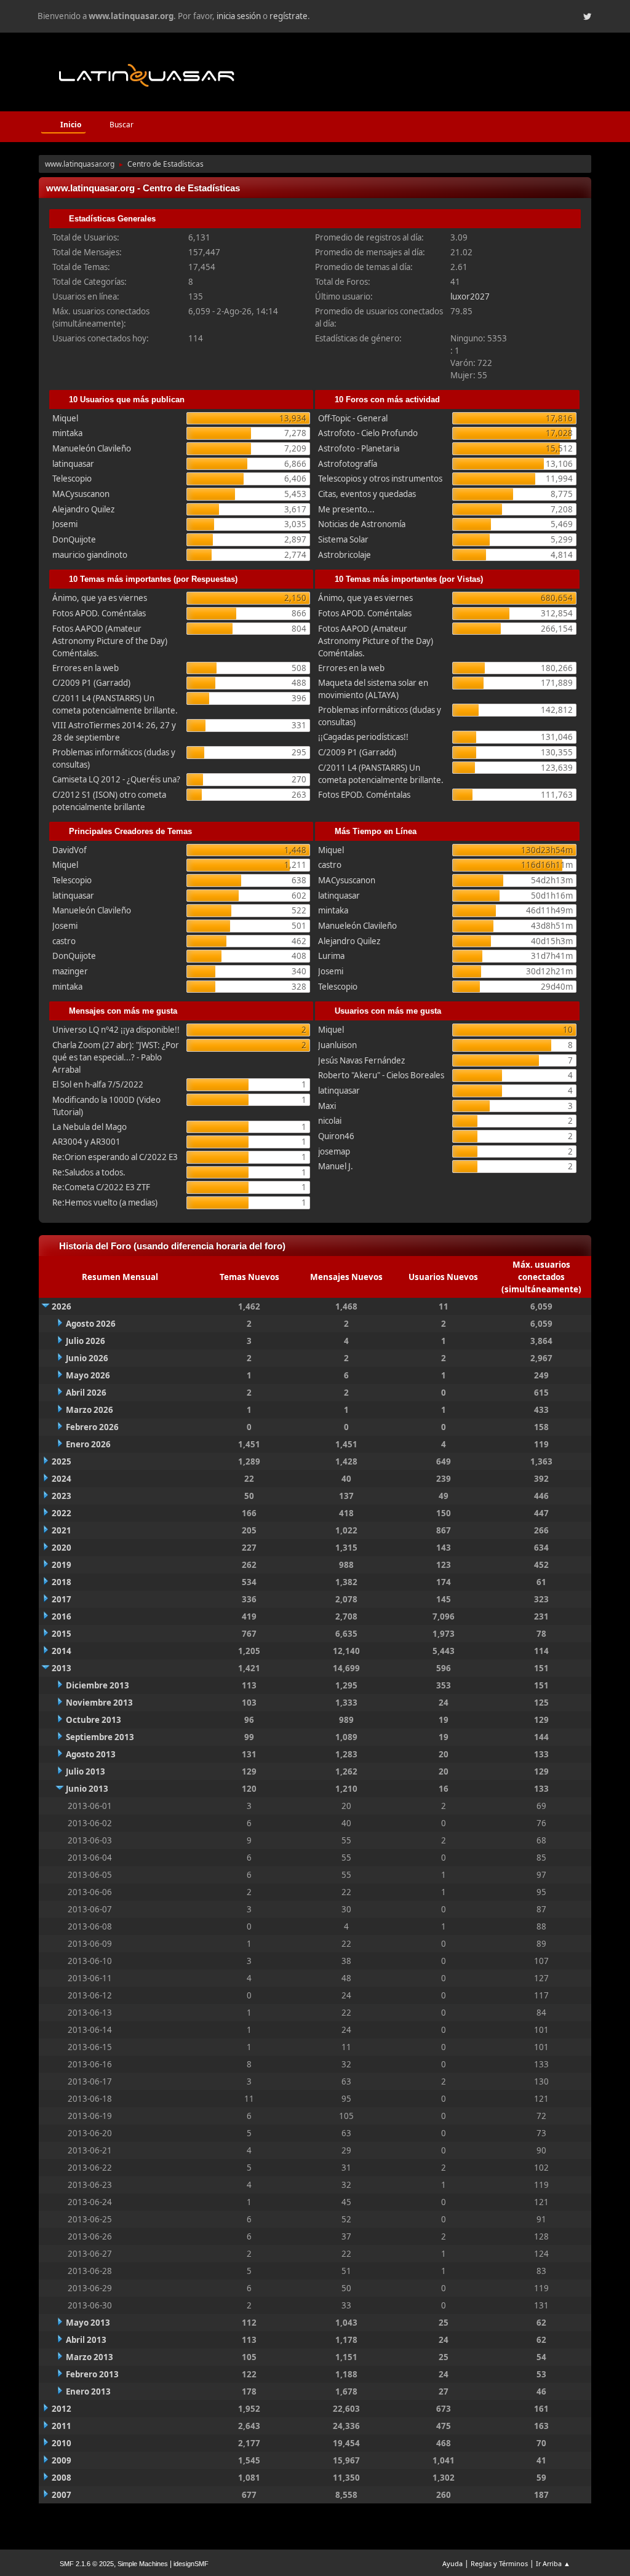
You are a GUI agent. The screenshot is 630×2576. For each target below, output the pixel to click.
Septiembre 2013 (100, 1737)
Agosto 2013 (91, 1754)
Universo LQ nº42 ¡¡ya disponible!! (116, 1030)
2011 (62, 2426)
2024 (62, 1479)
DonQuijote (74, 539)
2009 (62, 2460)
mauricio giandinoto (90, 555)
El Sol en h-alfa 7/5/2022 (98, 1084)
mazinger (70, 971)
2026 (62, 1306)
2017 (62, 1599)
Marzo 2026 (90, 1410)
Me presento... (346, 509)
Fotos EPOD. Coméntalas (364, 795)
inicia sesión (239, 16)
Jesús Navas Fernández (361, 1060)
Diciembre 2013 (98, 1685)
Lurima (331, 956)
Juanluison (337, 1045)
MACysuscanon (81, 494)
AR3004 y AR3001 (86, 1142)
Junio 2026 (87, 1358)
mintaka (67, 433)
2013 (62, 1668)
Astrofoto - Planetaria (359, 448)
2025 (62, 1461)
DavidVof (70, 850)
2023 (62, 1496)
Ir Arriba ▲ (553, 2563)
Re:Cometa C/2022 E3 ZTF (101, 1187)
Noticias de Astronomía (362, 524)
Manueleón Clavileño (92, 448)
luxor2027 (470, 296)
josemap (334, 1151)
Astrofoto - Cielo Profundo (368, 433)
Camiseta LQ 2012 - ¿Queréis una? (116, 779)
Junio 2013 (87, 1789)
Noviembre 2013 (99, 1703)
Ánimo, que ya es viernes (100, 598)
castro (64, 941)
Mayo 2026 (88, 1375)
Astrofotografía (348, 464)
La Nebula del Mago (90, 1127)
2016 (62, 1616)
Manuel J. (336, 1166)
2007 (62, 2495)
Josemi (65, 524)
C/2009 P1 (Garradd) (91, 683)
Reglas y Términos (499, 2563)
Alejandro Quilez (83, 509)
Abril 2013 (86, 2340)
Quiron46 (336, 1136)
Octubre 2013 (94, 1720)
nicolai (330, 1121)
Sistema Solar (343, 539)
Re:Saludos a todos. (89, 1172)
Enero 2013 (88, 2391)
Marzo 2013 (90, 2357)
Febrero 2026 (92, 1427)
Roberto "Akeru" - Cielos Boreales (381, 1075)
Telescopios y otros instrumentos (380, 479)
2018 (62, 1582)
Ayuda (453, 2563)
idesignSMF (191, 2564)
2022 (62, 1513)
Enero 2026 (88, 1444)
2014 (62, 1651)
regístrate (289, 16)
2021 (62, 1530)
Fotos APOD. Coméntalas (99, 613)
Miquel (65, 418)
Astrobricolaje (345, 555)
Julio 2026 (86, 1341)
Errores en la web (86, 668)
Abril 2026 (86, 1393)
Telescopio (72, 479)
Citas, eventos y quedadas (367, 494)
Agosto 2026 (91, 1324)
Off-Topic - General (353, 418)
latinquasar (73, 464)
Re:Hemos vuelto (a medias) (105, 1203)
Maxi (327, 1106)
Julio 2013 (86, 1771)
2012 (62, 2409)
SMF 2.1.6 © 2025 (87, 2564)
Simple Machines (143, 2564)
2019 (62, 1565)
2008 (62, 2478)
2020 (62, 1548)
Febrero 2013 (92, 2374)
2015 (62, 1634)
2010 (62, 2443)
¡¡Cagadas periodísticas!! (363, 737)
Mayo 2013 (88, 2323)
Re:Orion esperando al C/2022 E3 (115, 1157)
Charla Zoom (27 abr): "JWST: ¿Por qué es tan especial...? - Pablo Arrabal (116, 1057)
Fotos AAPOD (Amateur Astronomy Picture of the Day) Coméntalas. (110, 641)
